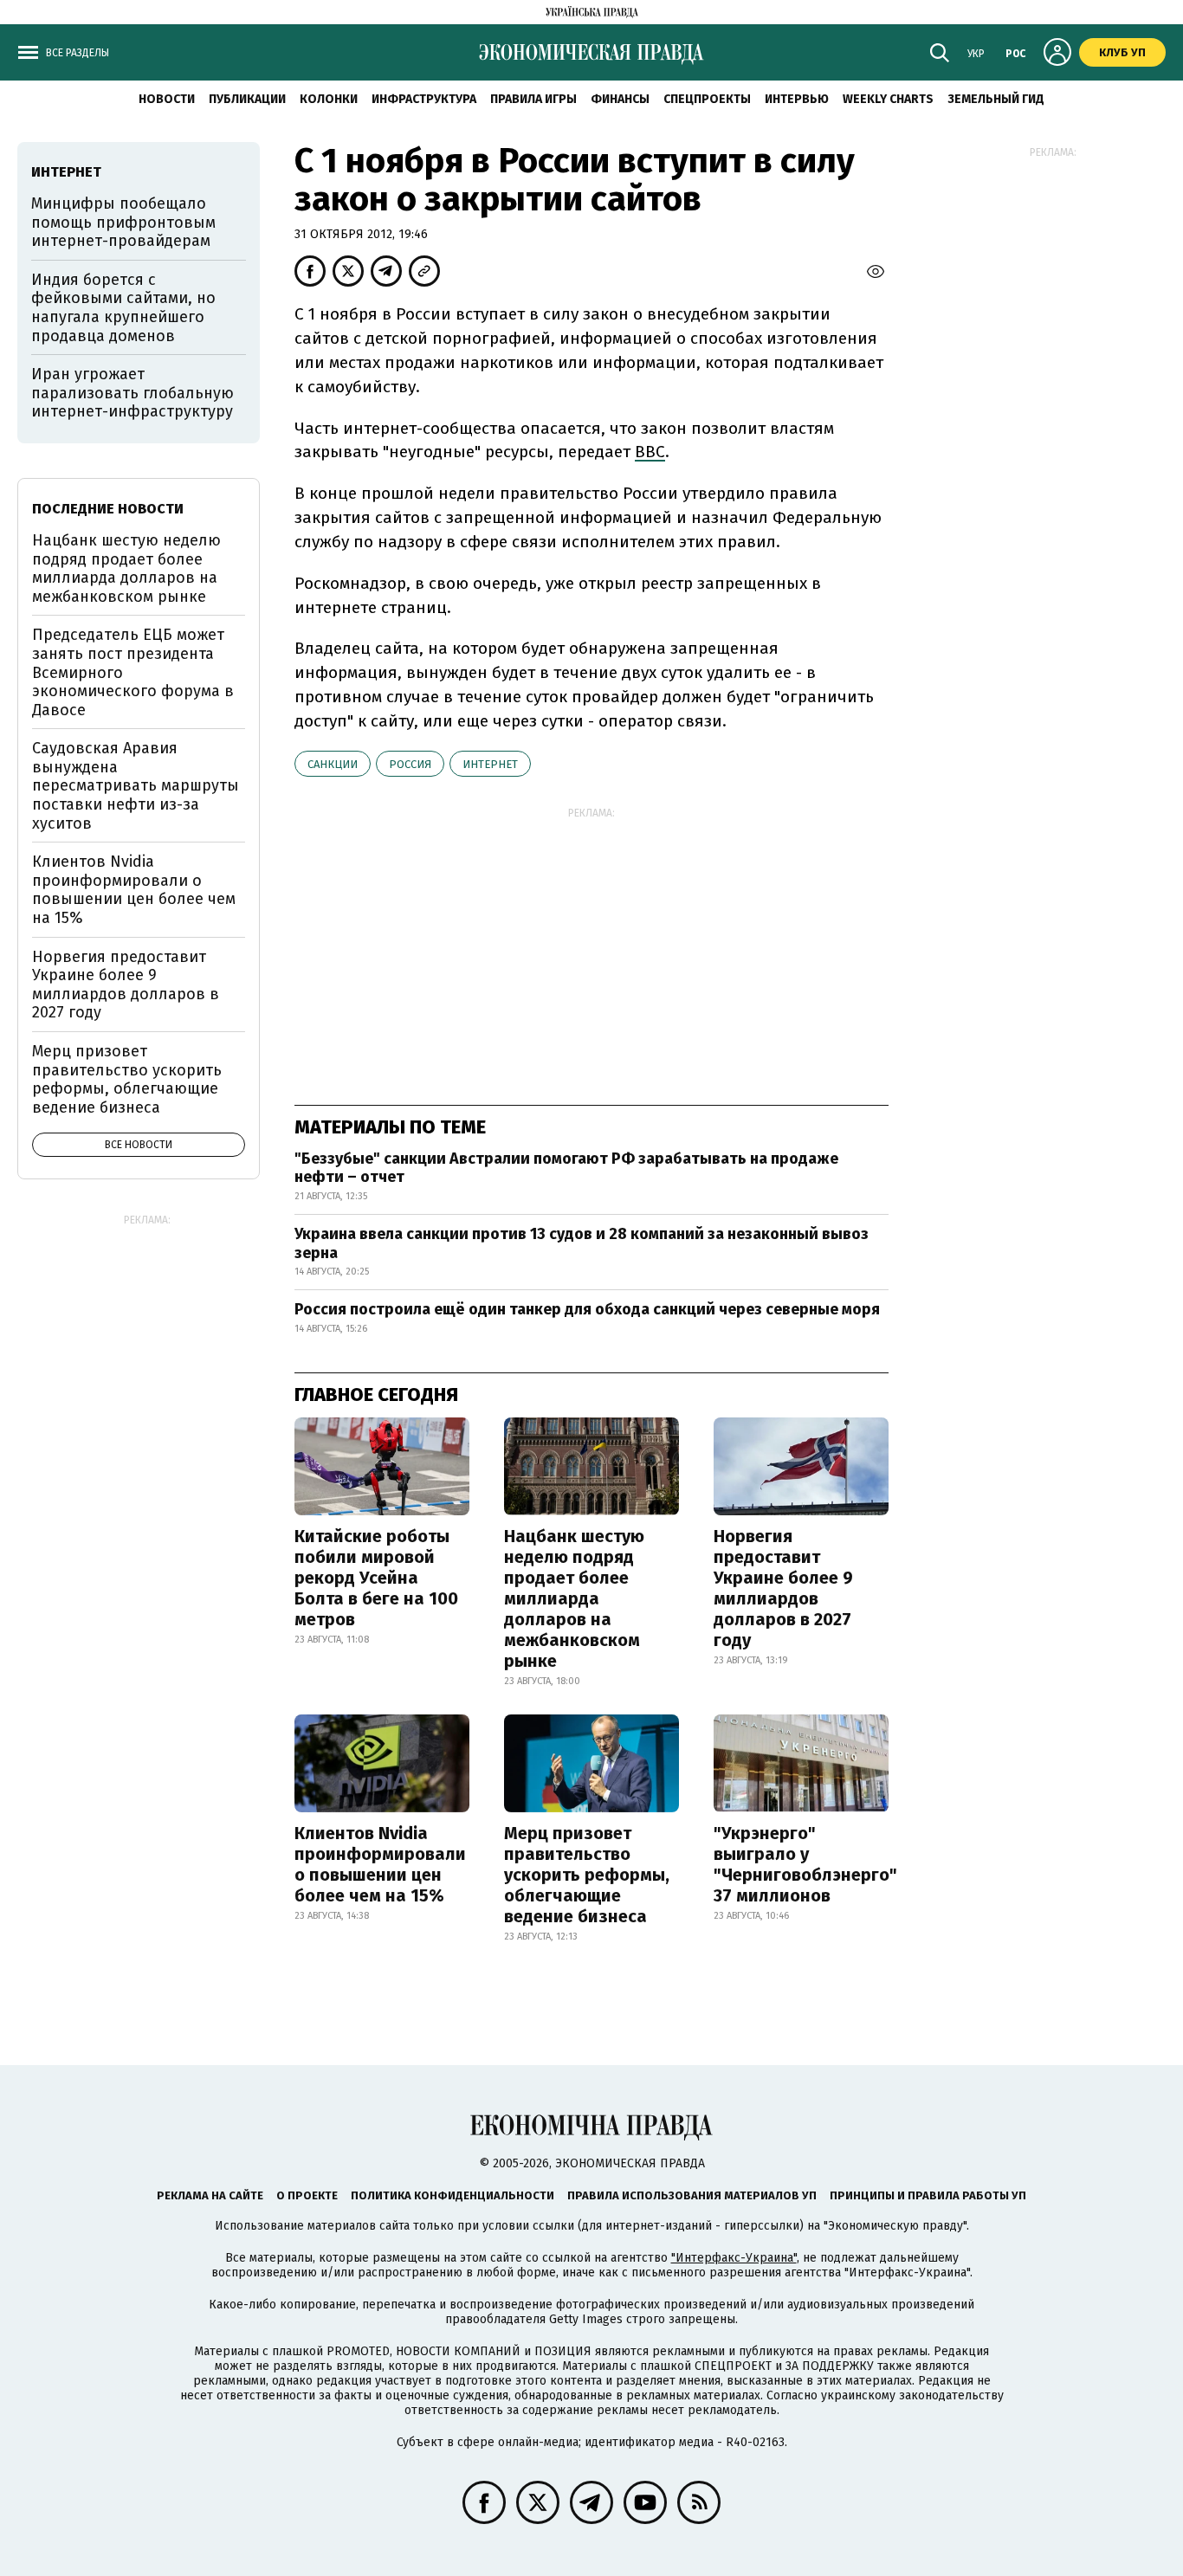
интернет (490, 764)
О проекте (307, 2195)
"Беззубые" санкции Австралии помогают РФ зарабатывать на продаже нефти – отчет (566, 1168)
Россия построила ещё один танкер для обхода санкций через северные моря (587, 1309)
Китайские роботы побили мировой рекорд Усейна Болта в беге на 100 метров (376, 1578)
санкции (333, 764)
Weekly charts (888, 99)
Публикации (247, 99)
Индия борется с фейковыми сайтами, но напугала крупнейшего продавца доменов (123, 308)
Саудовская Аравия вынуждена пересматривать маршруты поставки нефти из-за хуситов (136, 785)
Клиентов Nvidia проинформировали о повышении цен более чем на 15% (380, 1864)
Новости (167, 99)
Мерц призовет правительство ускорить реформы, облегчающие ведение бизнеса (587, 1875)
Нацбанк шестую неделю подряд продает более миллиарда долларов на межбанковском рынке (574, 1598)
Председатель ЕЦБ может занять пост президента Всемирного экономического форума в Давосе (133, 672)
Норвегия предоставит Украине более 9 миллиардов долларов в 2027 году (783, 1588)
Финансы (620, 99)
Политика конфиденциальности (453, 2195)
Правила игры (533, 99)
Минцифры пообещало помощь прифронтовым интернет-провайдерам (123, 222)
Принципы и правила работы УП (928, 2195)
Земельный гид (996, 99)
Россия (410, 764)
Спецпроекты (707, 99)
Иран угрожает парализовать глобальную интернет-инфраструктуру (133, 393)
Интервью (797, 99)
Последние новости (108, 509)
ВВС (650, 452)
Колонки (329, 99)
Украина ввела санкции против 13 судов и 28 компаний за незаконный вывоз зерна (582, 1243)
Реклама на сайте (210, 2195)
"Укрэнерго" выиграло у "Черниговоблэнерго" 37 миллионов (805, 1864)
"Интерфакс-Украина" (734, 2258)
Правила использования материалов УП (692, 2195)
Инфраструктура (424, 99)
